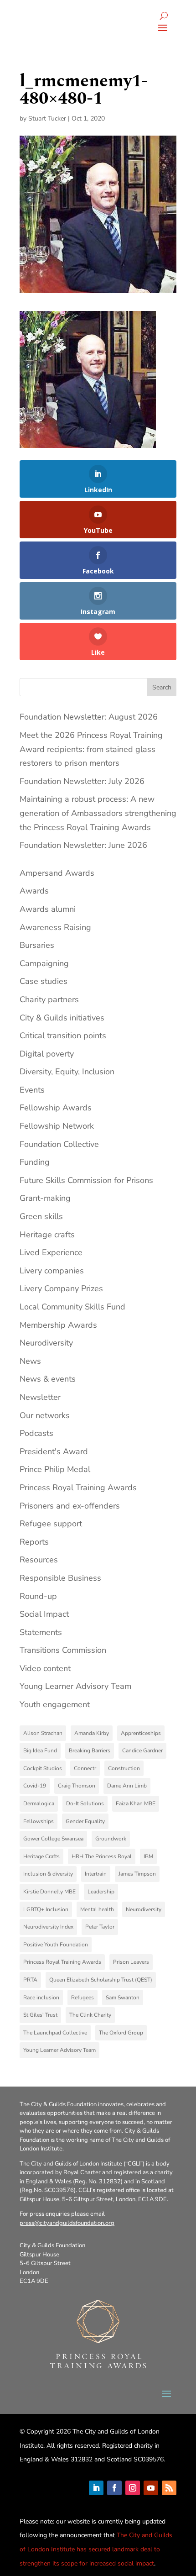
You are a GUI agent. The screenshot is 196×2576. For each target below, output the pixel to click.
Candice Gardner (142, 1751)
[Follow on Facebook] (114, 2488)
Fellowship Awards (56, 1108)
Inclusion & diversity (48, 1874)
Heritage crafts (47, 1235)
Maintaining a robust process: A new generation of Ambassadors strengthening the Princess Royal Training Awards (98, 813)
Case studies (44, 981)
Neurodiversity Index (48, 1927)
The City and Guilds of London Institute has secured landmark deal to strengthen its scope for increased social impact (96, 2549)
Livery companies (52, 1271)
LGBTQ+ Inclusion (46, 1909)
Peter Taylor (100, 1927)
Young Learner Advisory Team (75, 1686)
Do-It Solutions (85, 1803)
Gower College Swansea (53, 1839)
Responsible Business (60, 1578)
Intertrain (96, 1874)
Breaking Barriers (90, 1751)
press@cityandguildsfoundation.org (67, 2223)
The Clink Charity (90, 2015)
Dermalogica (39, 1803)
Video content (45, 1668)
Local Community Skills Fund (72, 1307)
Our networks (45, 1415)
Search (162, 687)
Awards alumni (48, 909)
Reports (34, 1542)
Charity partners (49, 999)
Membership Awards (58, 1325)
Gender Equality (85, 1821)
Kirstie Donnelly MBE (49, 1892)
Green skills (41, 1216)
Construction (124, 1768)
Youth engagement (55, 1704)
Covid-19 (35, 1786)
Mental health (97, 1909)
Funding (35, 1162)
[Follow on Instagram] (133, 2488)
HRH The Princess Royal (102, 1856)
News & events (48, 1379)
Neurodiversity (46, 1343)
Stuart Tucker (47, 118)
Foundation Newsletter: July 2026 (82, 781)
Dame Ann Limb (127, 1786)
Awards (34, 891)
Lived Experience (51, 1252)
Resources (39, 1560)
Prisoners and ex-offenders (70, 1506)
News (30, 1361)
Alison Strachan (43, 1733)
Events (32, 1090)
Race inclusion (41, 1998)
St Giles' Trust (40, 2015)
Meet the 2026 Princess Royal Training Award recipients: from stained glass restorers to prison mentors (91, 749)
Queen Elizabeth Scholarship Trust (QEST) (101, 1980)
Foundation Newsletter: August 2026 (89, 717)
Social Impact (44, 1614)
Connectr (85, 1768)
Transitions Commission (63, 1650)
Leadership (101, 1892)
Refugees (83, 1998)
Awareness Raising (55, 927)
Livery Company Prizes (61, 1288)
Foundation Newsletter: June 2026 (83, 845)
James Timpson (137, 1874)
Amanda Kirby (92, 1733)
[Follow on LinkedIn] (96, 2488)
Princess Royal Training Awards (78, 1488)
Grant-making (45, 1198)
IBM (148, 1856)
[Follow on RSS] (169, 2488)
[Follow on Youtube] (151, 2488)
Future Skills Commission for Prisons (86, 1180)
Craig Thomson (77, 1786)
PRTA (30, 1980)
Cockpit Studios (43, 1768)
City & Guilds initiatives (62, 1018)
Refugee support (51, 1524)
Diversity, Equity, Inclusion (67, 1072)
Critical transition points (63, 1036)
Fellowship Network (57, 1126)
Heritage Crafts (41, 1856)
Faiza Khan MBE (136, 1803)
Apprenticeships (141, 1733)
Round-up (38, 1596)
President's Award (54, 1451)
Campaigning (44, 963)
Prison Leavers (131, 1962)
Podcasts (36, 1433)
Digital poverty (47, 1054)
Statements (41, 1632)
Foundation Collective (59, 1144)
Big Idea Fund (40, 1751)
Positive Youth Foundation (56, 1945)
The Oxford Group (121, 2033)
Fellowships (39, 1821)
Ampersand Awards (57, 873)
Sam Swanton (123, 1998)
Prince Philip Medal (55, 1469)
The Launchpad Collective (55, 2033)
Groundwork (111, 1839)
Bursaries (37, 945)
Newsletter (40, 1397)
